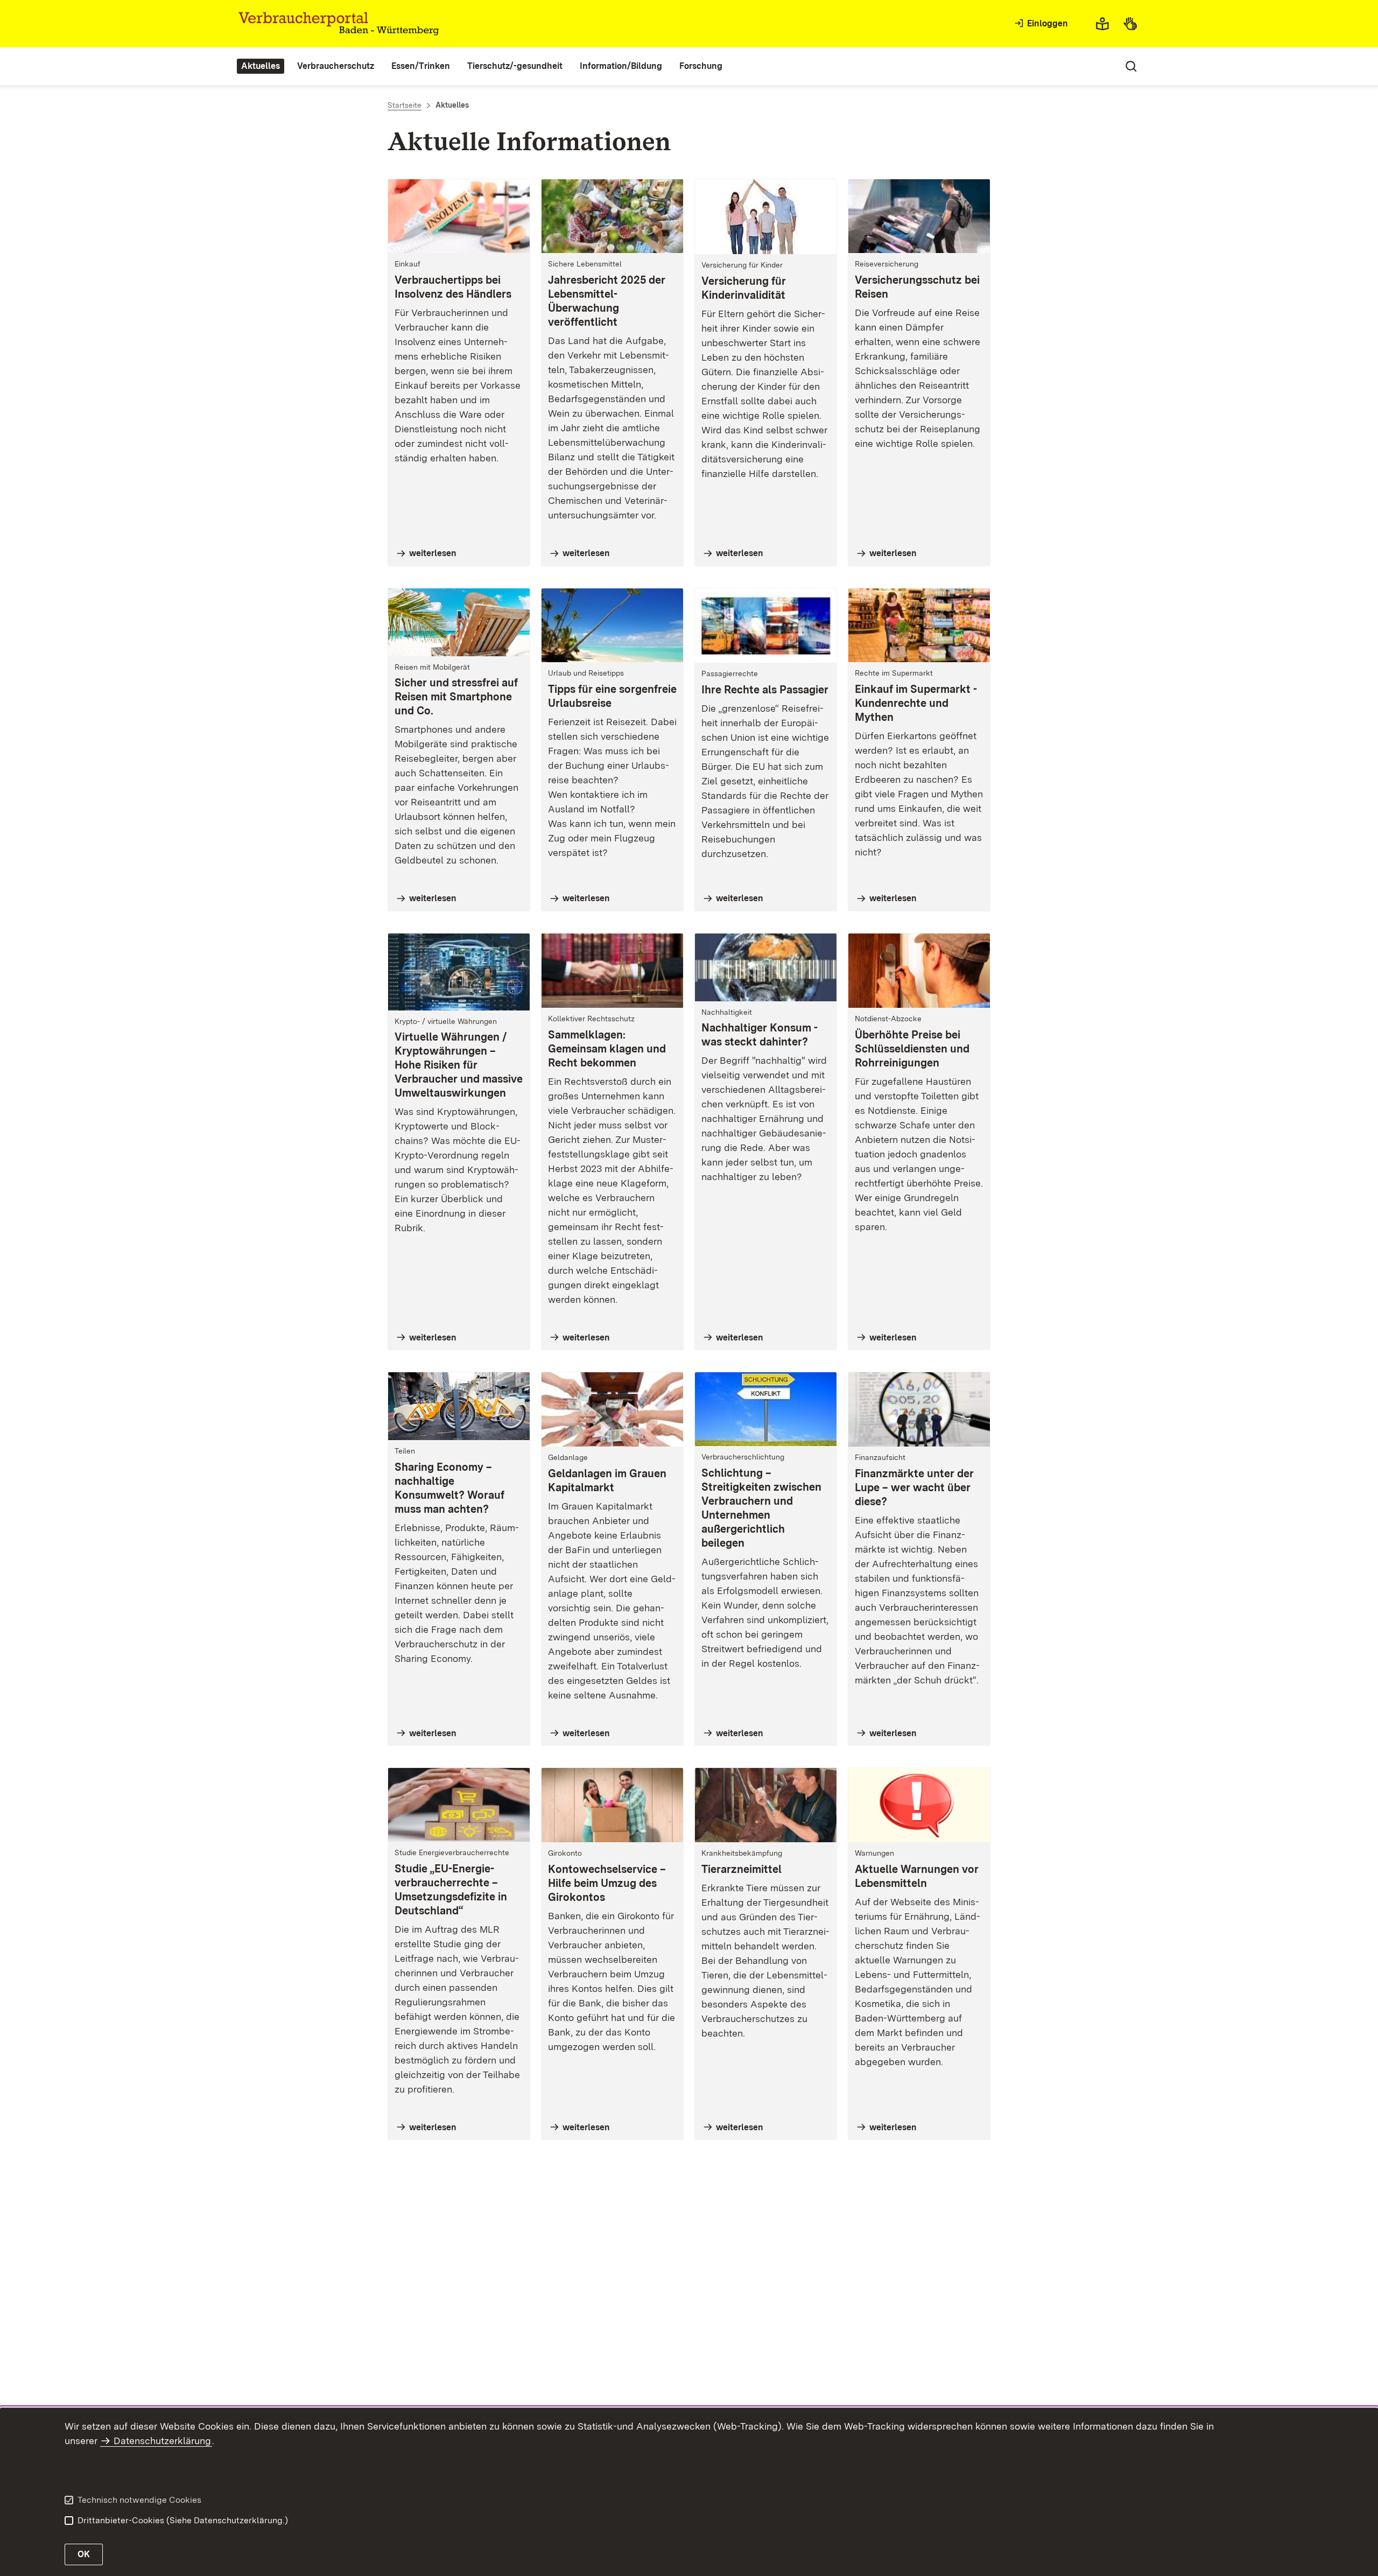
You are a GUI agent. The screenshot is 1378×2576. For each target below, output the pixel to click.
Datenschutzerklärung (162, 2441)
